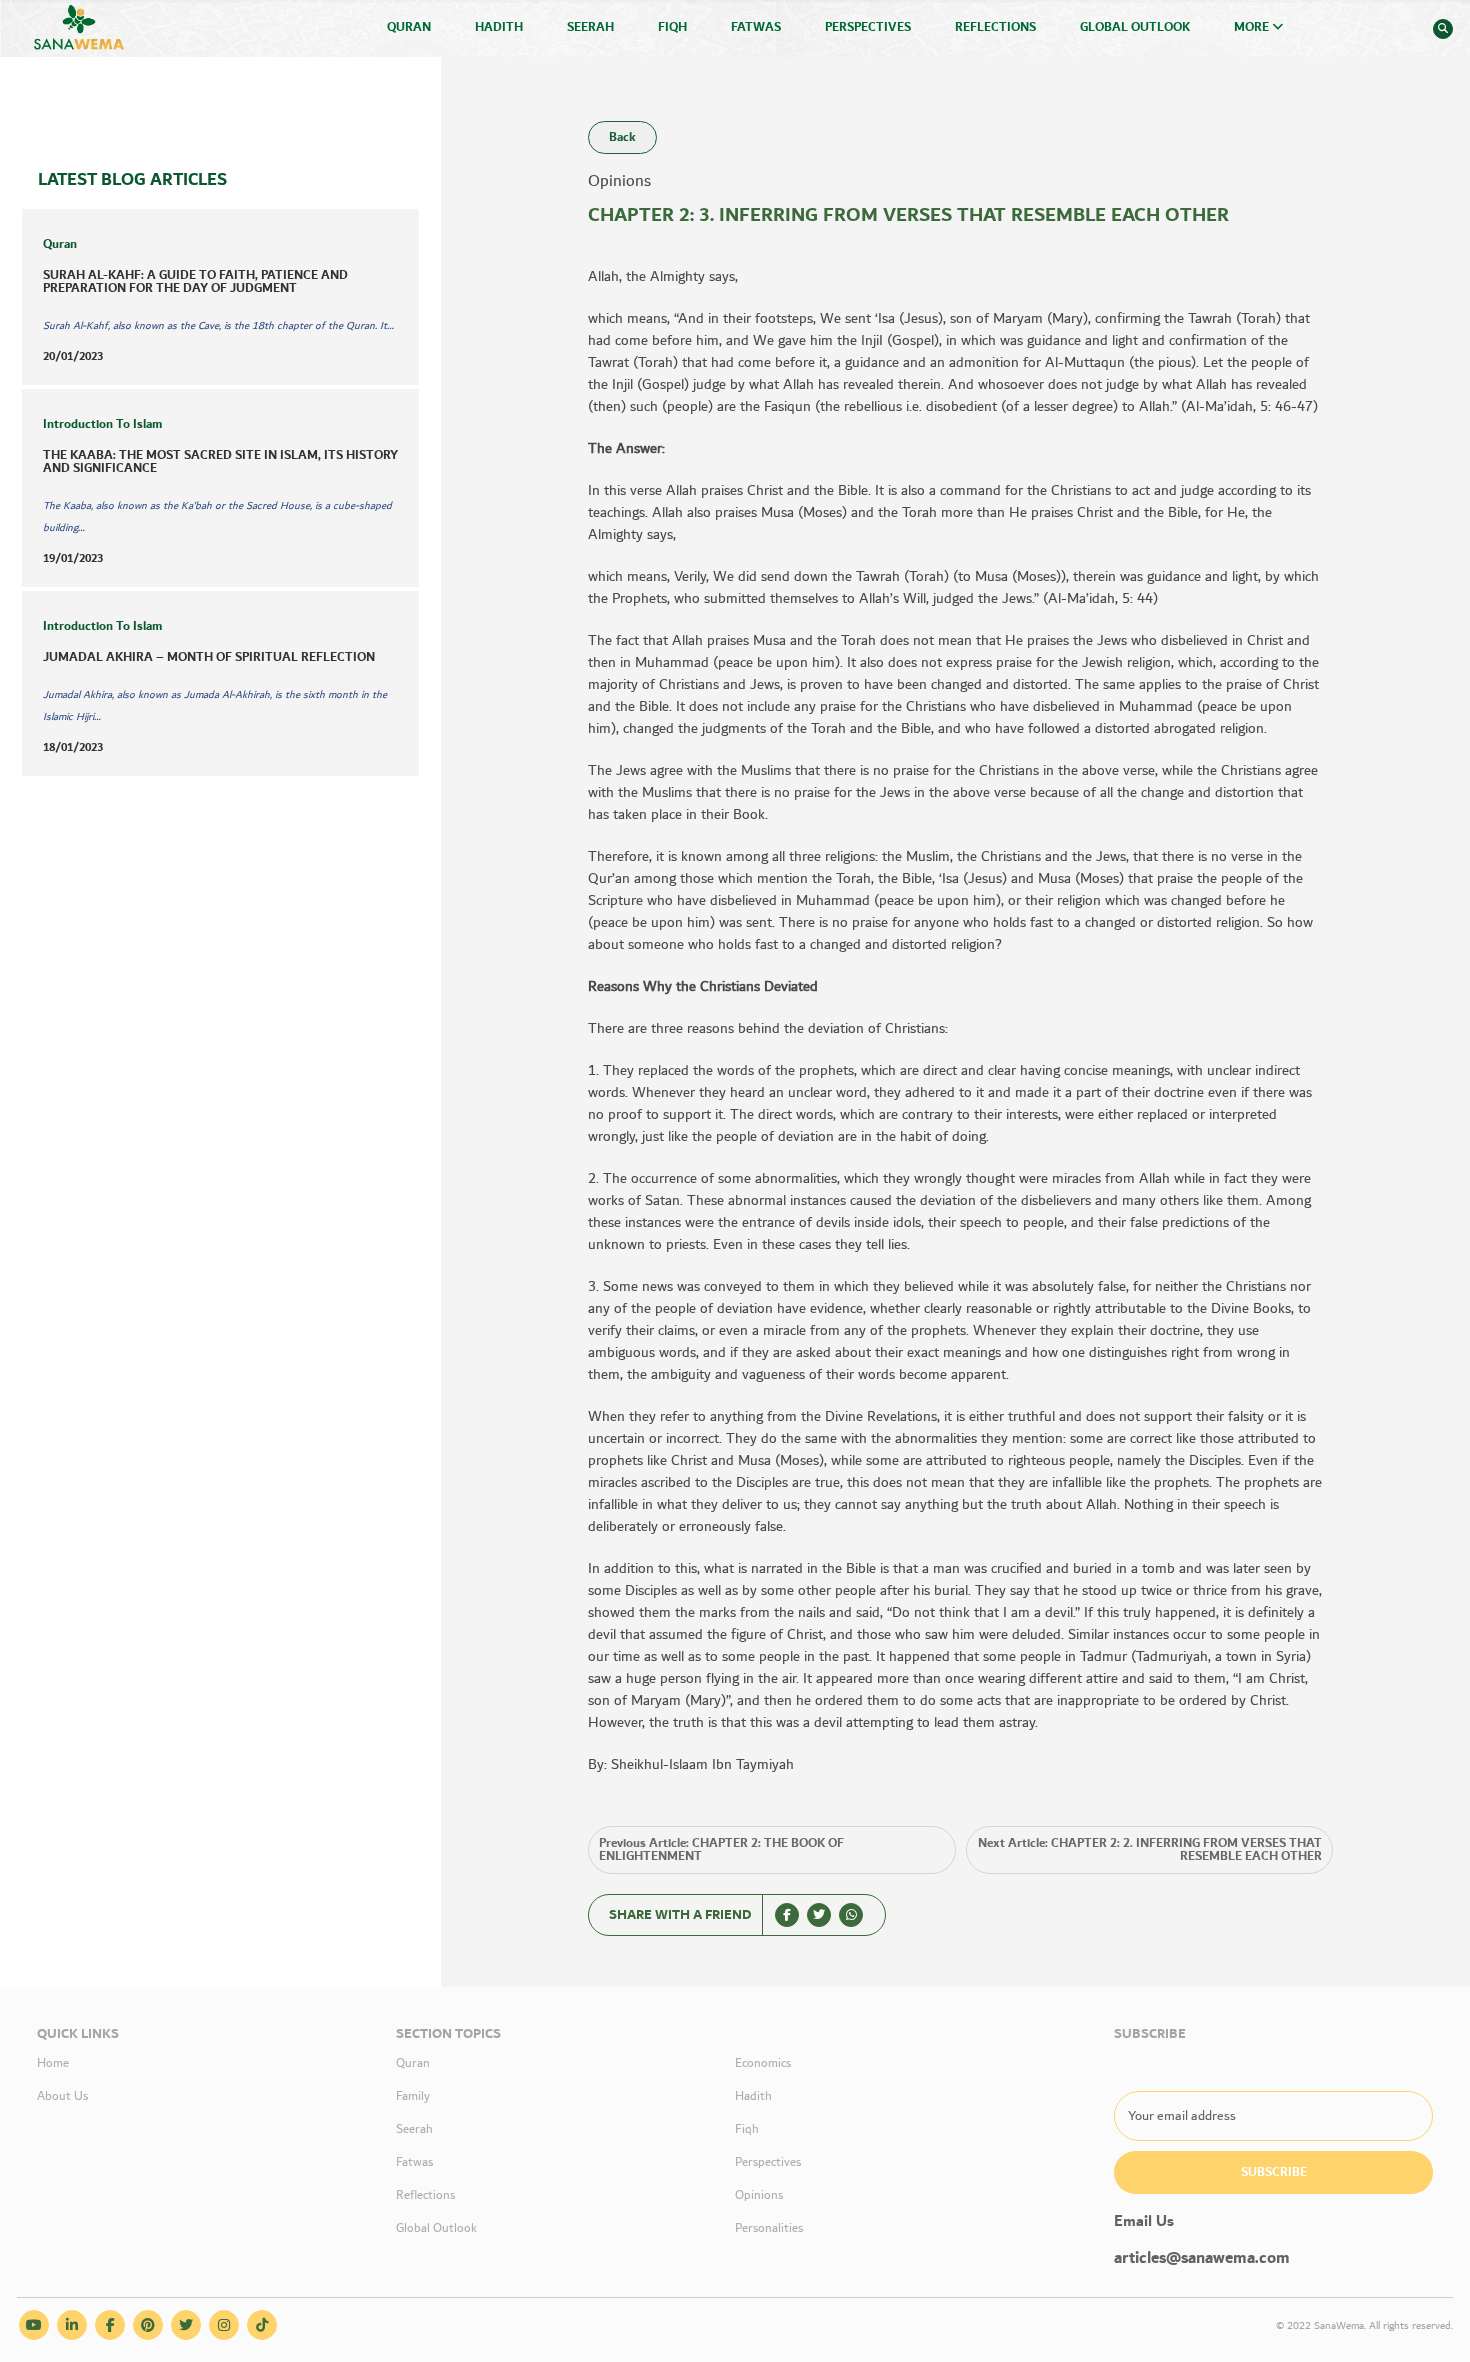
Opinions (759, 2195)
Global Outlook (1135, 27)
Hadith (499, 27)
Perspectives (868, 27)
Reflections (995, 27)
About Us (62, 2096)
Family (413, 2096)
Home (53, 2063)
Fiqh (672, 27)
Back (622, 137)
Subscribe (1274, 2172)
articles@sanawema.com (1202, 2258)
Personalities (769, 2228)
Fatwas (756, 27)
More (1253, 27)
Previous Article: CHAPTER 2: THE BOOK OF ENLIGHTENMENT (721, 1850)
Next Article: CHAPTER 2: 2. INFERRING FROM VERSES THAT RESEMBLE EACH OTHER (1150, 1850)
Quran (409, 27)
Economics (763, 2063)
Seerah (590, 27)
